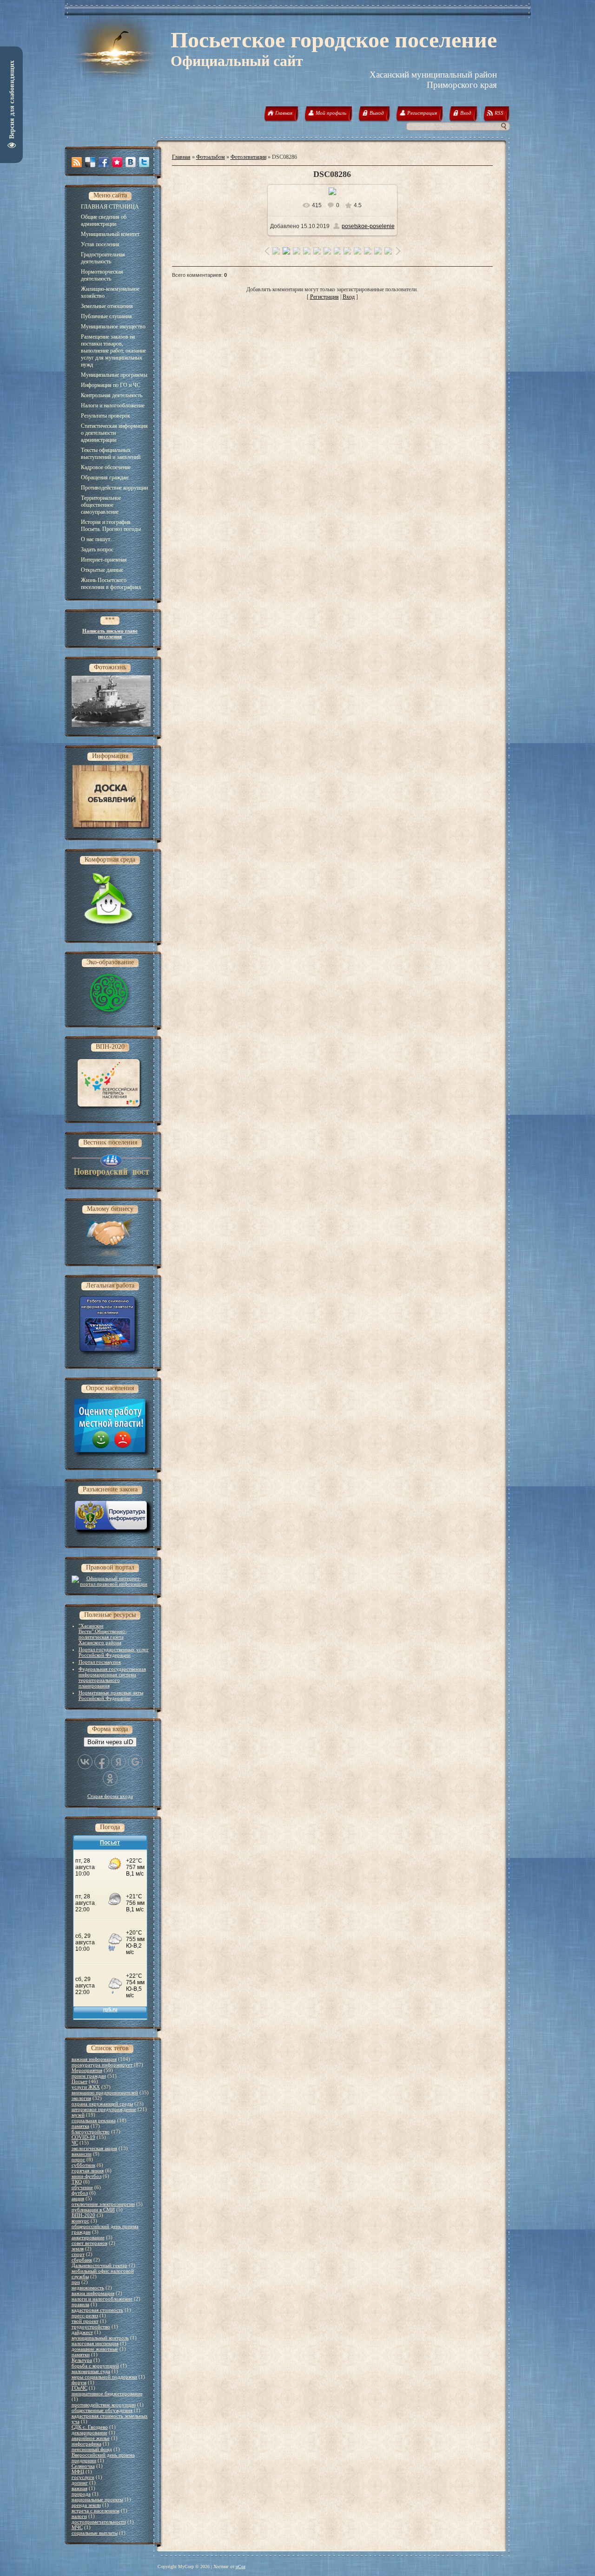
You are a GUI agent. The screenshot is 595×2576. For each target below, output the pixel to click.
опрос (78, 2159)
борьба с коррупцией (95, 2366)
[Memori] (117, 162)
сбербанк (82, 2260)
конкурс (80, 2221)
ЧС (75, 2143)
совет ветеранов (89, 2243)
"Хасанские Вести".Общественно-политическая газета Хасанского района (103, 1634)
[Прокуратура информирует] (114, 1536)
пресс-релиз (85, 2315)
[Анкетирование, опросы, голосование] (112, 1458)
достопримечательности (99, 2522)
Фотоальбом (211, 157)
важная (79, 2488)
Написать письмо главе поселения (110, 634)
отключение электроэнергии (103, 2204)
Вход (349, 297)
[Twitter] (144, 162)
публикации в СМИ (93, 2210)
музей (78, 2115)
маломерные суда (91, 2371)
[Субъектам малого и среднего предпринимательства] (110, 1255)
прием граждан (89, 2076)
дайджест (82, 2332)
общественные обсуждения (102, 2410)
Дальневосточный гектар (99, 2265)
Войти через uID (110, 1742)
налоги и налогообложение (102, 2299)
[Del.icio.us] (90, 162)
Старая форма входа (110, 1796)
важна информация (93, 2293)
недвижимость (88, 2288)
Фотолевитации (248, 157)
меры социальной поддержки (104, 2377)
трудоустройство (91, 2327)
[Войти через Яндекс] (119, 1762)
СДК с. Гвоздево (90, 2427)
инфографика (86, 2444)
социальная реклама (94, 2120)
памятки (81, 2354)
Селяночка (83, 2466)
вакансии (82, 2154)
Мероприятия (87, 2070)
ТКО (77, 2182)
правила (80, 2304)
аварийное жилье (91, 2438)
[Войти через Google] (135, 1762)
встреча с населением (96, 2511)
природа (81, 2494)
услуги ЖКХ (86, 2087)
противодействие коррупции (104, 2405)
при (76, 2282)
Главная (181, 157)
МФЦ (78, 2471)
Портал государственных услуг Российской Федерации (114, 1652)
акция (78, 2198)
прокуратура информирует (102, 2065)
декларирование (89, 2432)
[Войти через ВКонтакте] (85, 1762)
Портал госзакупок (100, 1662)
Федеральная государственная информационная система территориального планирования (112, 1677)
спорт (78, 2254)
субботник (83, 2165)
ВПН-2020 (83, 2215)
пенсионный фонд (92, 2449)
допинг (80, 2483)
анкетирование (88, 2237)
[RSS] (77, 162)
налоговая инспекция (95, 2343)
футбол (80, 2193)
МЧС (77, 2527)
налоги (79, 2516)
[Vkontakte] (131, 162)
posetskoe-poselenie (368, 226)
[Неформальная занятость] (110, 1357)
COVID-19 (83, 2137)
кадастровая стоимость (97, 2310)
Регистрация (324, 297)
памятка (80, 2126)
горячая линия (88, 2171)
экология (81, 2098)
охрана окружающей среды (102, 2104)
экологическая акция (94, 2148)
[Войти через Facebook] (102, 1762)
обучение (82, 2187)
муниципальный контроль (100, 2338)
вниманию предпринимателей (105, 2092)
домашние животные (95, 2349)
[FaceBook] (104, 162)
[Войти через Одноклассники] (110, 1778)
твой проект (85, 2321)
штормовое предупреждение (104, 2109)
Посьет (79, 2081)
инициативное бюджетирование (107, 2393)
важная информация (94, 2059)
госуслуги (83, 2477)
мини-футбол (86, 2176)
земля (78, 2249)
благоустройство (91, 2131)
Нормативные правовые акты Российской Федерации (111, 1695)
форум (79, 2382)
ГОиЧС (79, 2388)
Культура (82, 2360)
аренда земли (86, 2505)
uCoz (241, 2566)
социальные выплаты (95, 2533)
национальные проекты (97, 2499)
